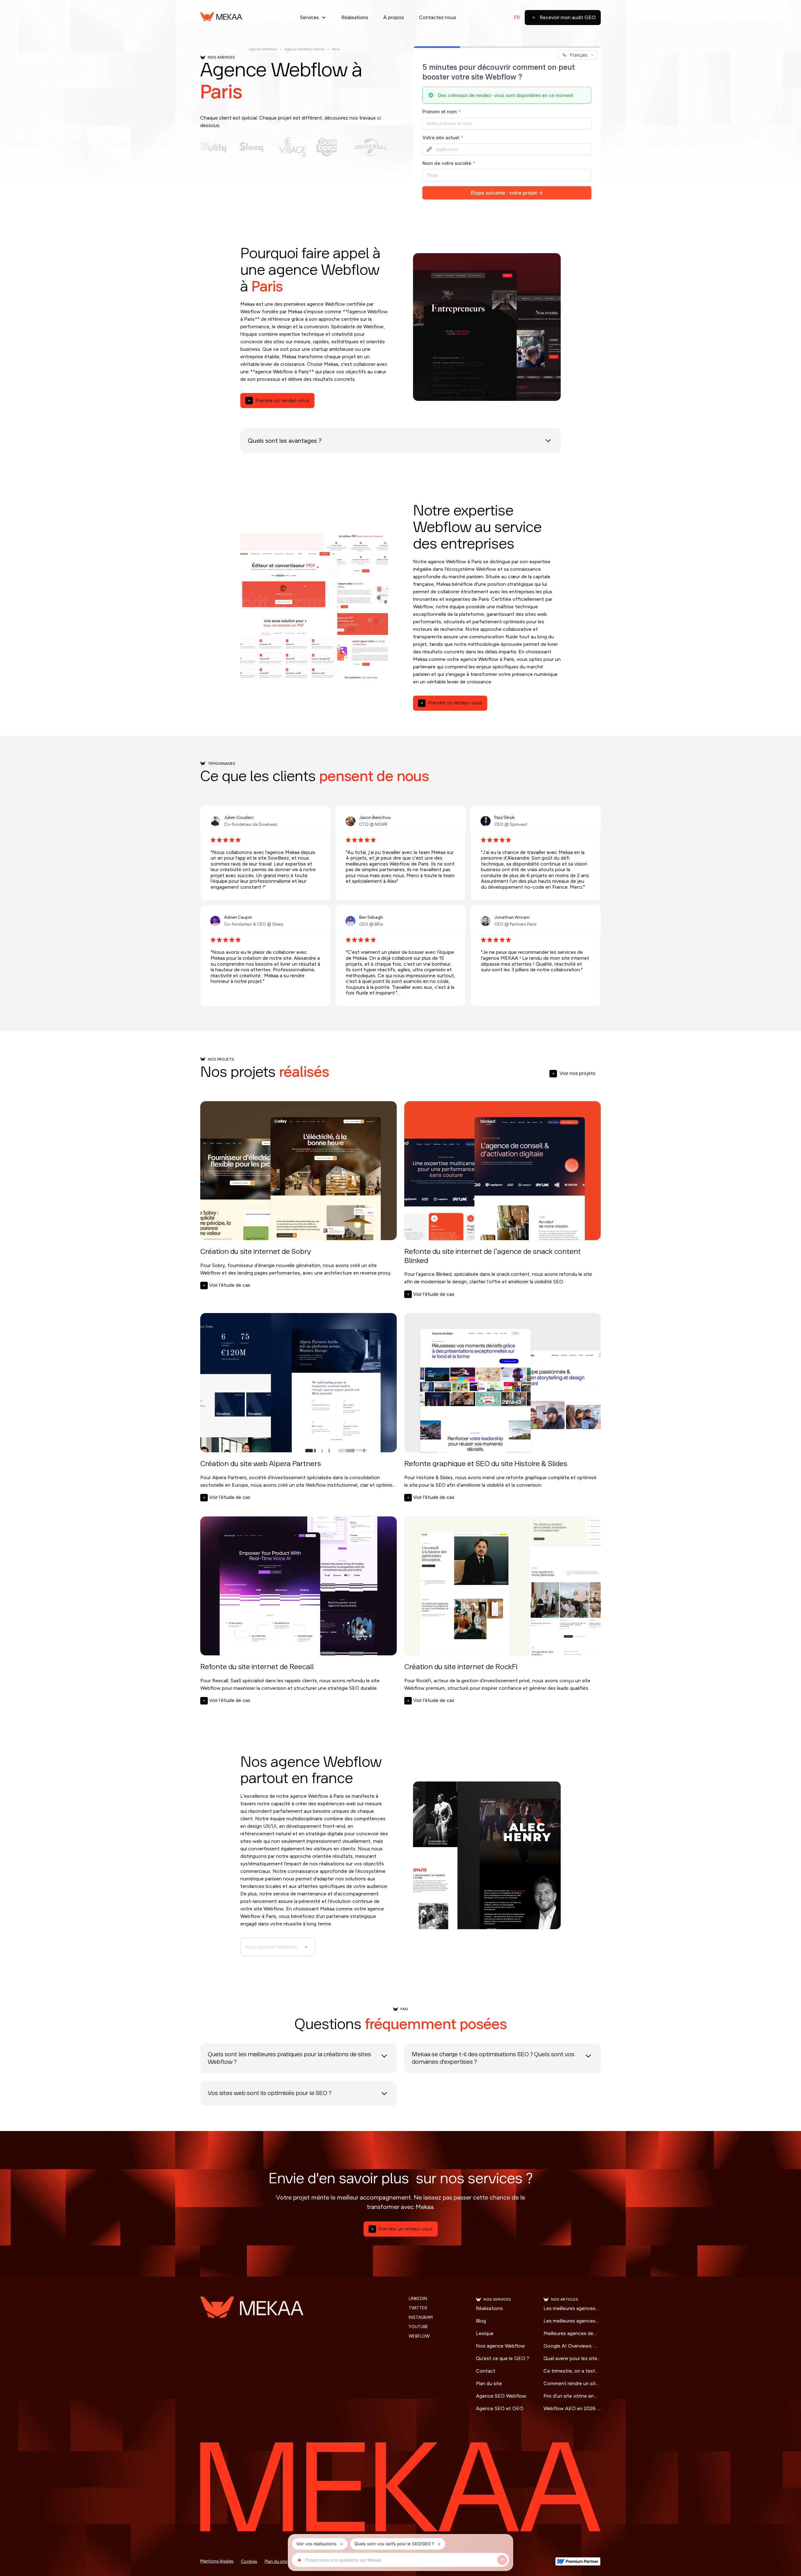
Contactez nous (438, 17)
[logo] (221, 18)
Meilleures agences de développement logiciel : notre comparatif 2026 (571, 2334)
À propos (394, 17)
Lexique (485, 2333)
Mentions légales (217, 2561)
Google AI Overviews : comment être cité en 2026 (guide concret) (569, 2346)
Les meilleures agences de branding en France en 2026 (572, 2321)
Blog (481, 2321)
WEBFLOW (419, 2336)
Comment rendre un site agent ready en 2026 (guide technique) (571, 2384)
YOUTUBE (418, 2327)
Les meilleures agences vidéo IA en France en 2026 (569, 2309)
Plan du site (489, 2383)
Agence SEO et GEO (500, 2408)
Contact (486, 2371)
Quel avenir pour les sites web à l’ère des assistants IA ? (572, 2359)
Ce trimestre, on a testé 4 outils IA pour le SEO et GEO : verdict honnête (572, 2371)
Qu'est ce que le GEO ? (503, 2358)
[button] (313, 18)
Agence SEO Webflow (501, 2396)
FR (517, 17)
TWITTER (418, 2308)
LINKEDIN (418, 2299)
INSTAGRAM (421, 2318)
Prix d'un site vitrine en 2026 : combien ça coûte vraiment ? (572, 2396)
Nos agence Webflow (500, 2346)
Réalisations (355, 17)
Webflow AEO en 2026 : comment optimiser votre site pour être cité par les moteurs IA (571, 2409)
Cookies (249, 2561)
